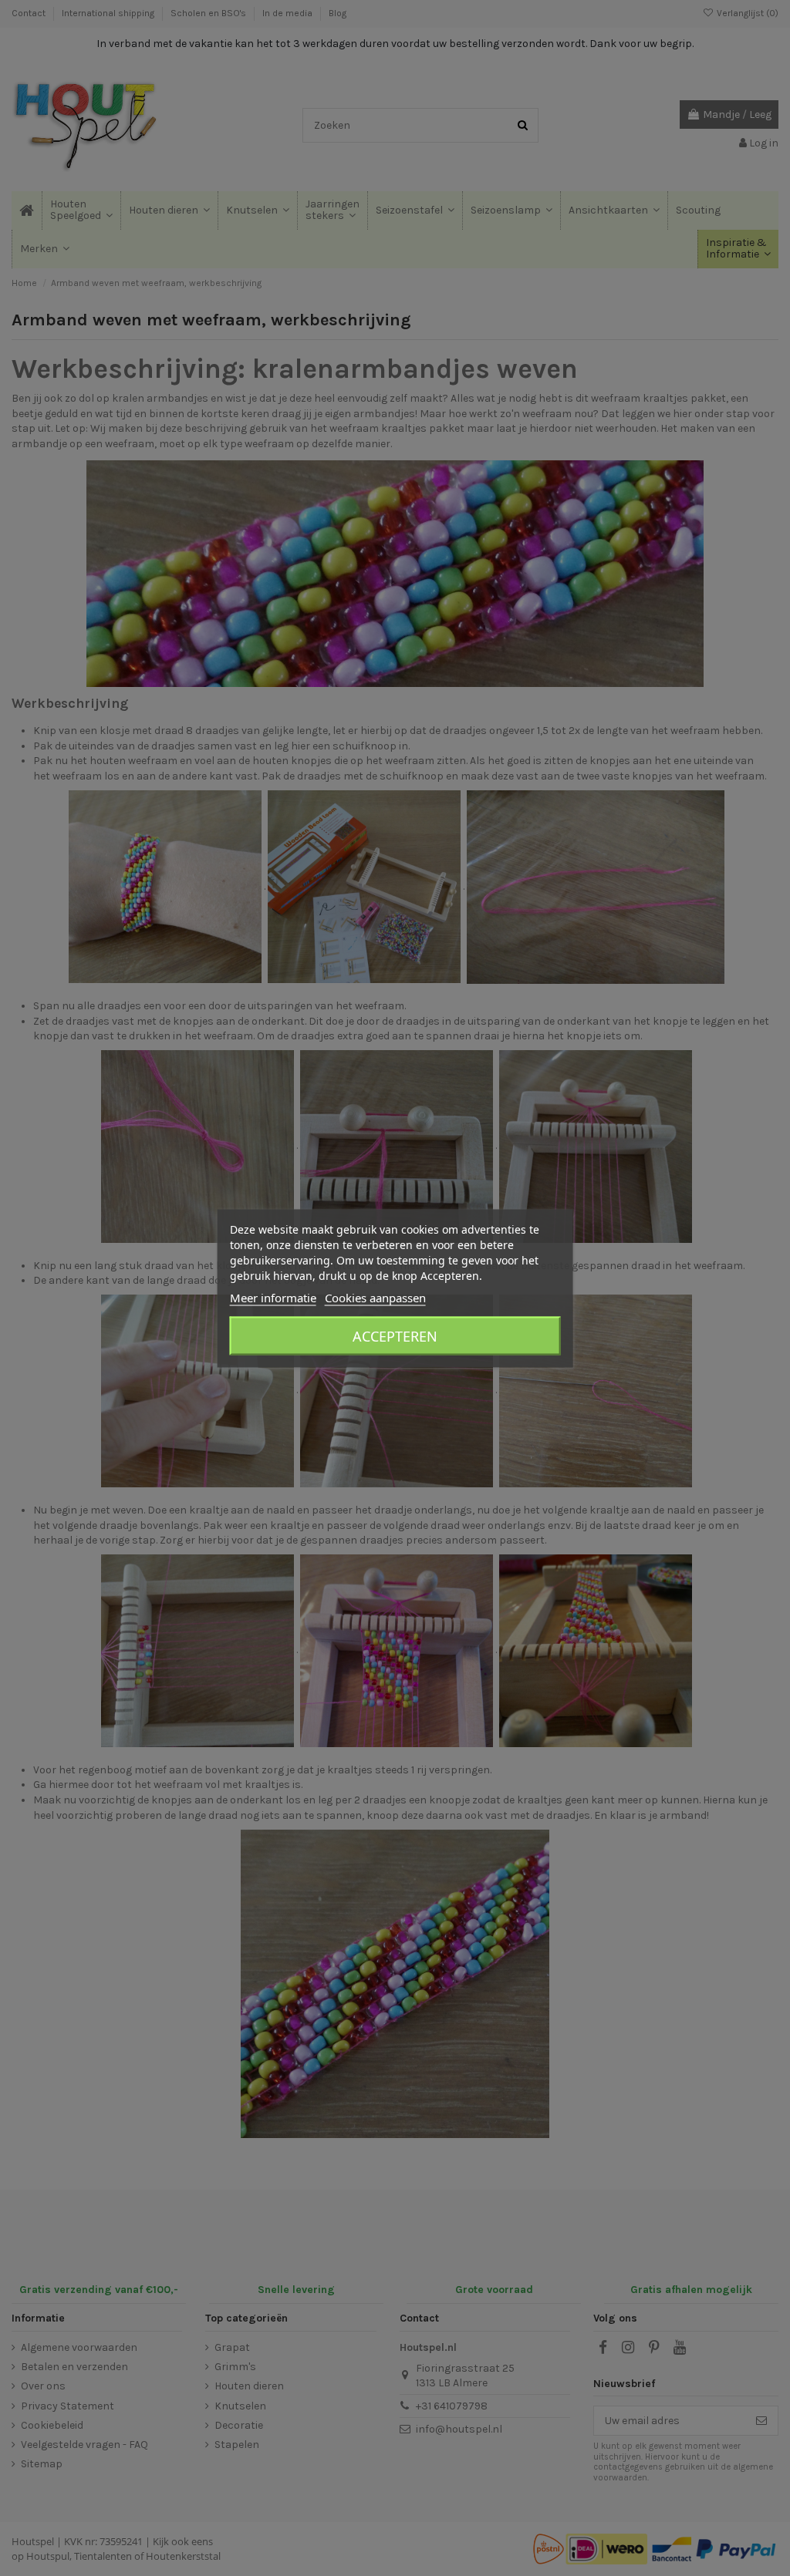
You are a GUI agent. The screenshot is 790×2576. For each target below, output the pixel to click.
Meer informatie (273, 1297)
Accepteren (395, 1335)
